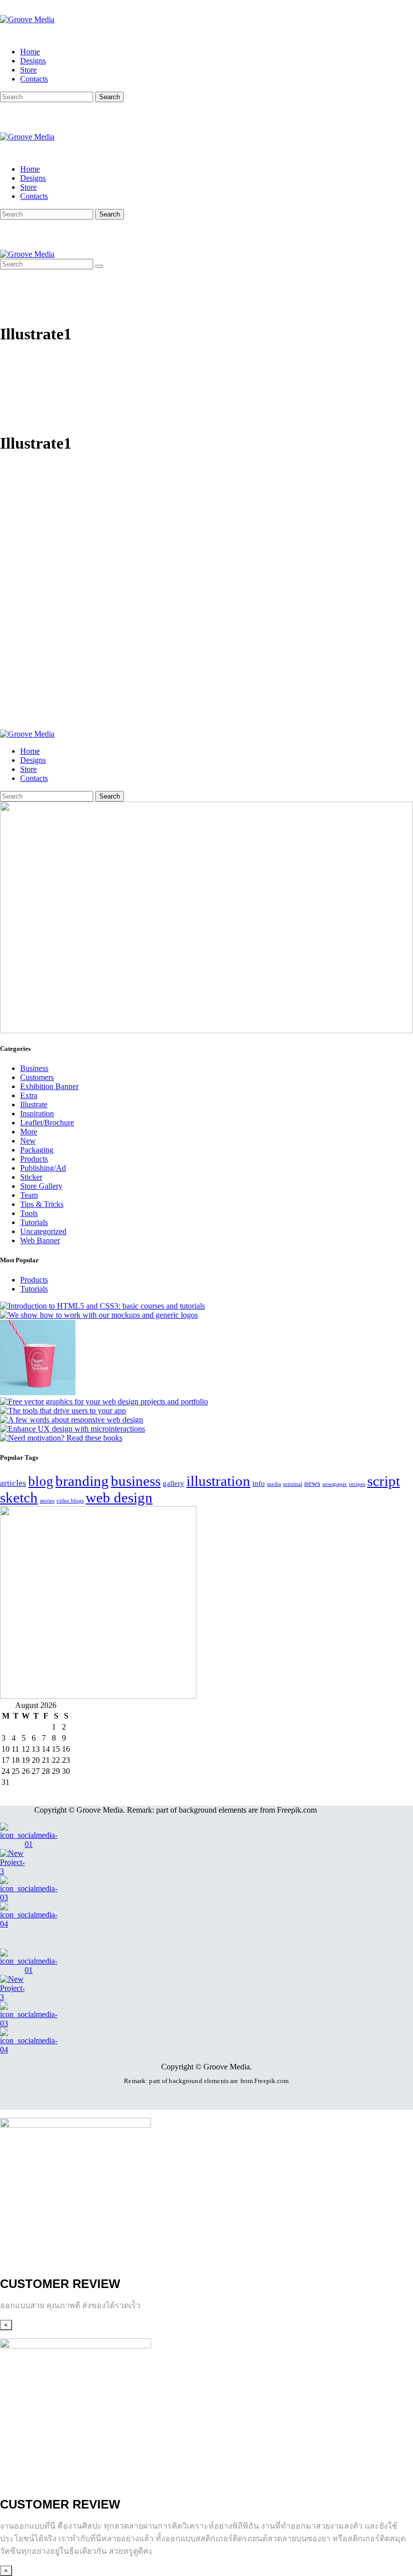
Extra (29, 1095)
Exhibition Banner (49, 1086)
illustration (218, 1481)
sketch (19, 1497)
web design (119, 1497)
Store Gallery (41, 1186)
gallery (174, 1483)
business (136, 1481)
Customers (37, 1077)
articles (13, 1483)
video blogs (70, 1501)
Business (34, 1068)
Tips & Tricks (42, 1204)
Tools (29, 1213)
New (28, 1141)
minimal (293, 1484)
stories (47, 1501)
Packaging (37, 1150)
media (274, 1484)
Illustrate (34, 1104)
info (259, 1483)
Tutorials (34, 1222)
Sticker (31, 1177)
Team (29, 1195)
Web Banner (40, 1240)
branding (82, 1481)
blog (41, 1481)
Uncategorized (43, 1231)
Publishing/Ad (43, 1168)
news (312, 1483)
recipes (357, 1484)
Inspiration (37, 1114)
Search (110, 97)
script (384, 1481)
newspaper (335, 1484)
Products (34, 1159)
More (29, 1132)
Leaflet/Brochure (47, 1123)
